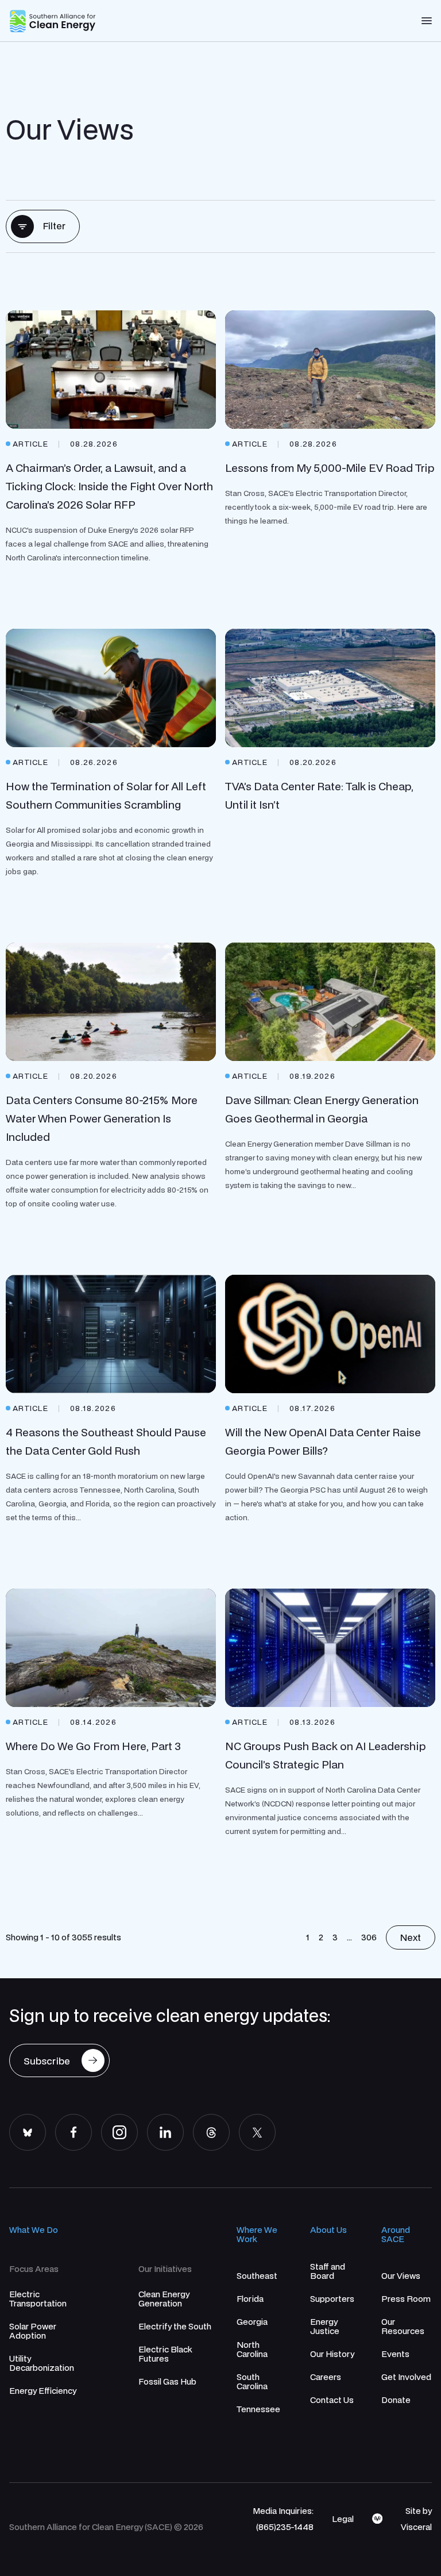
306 (369, 1937)
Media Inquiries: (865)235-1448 (283, 2519)
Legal (343, 2519)
